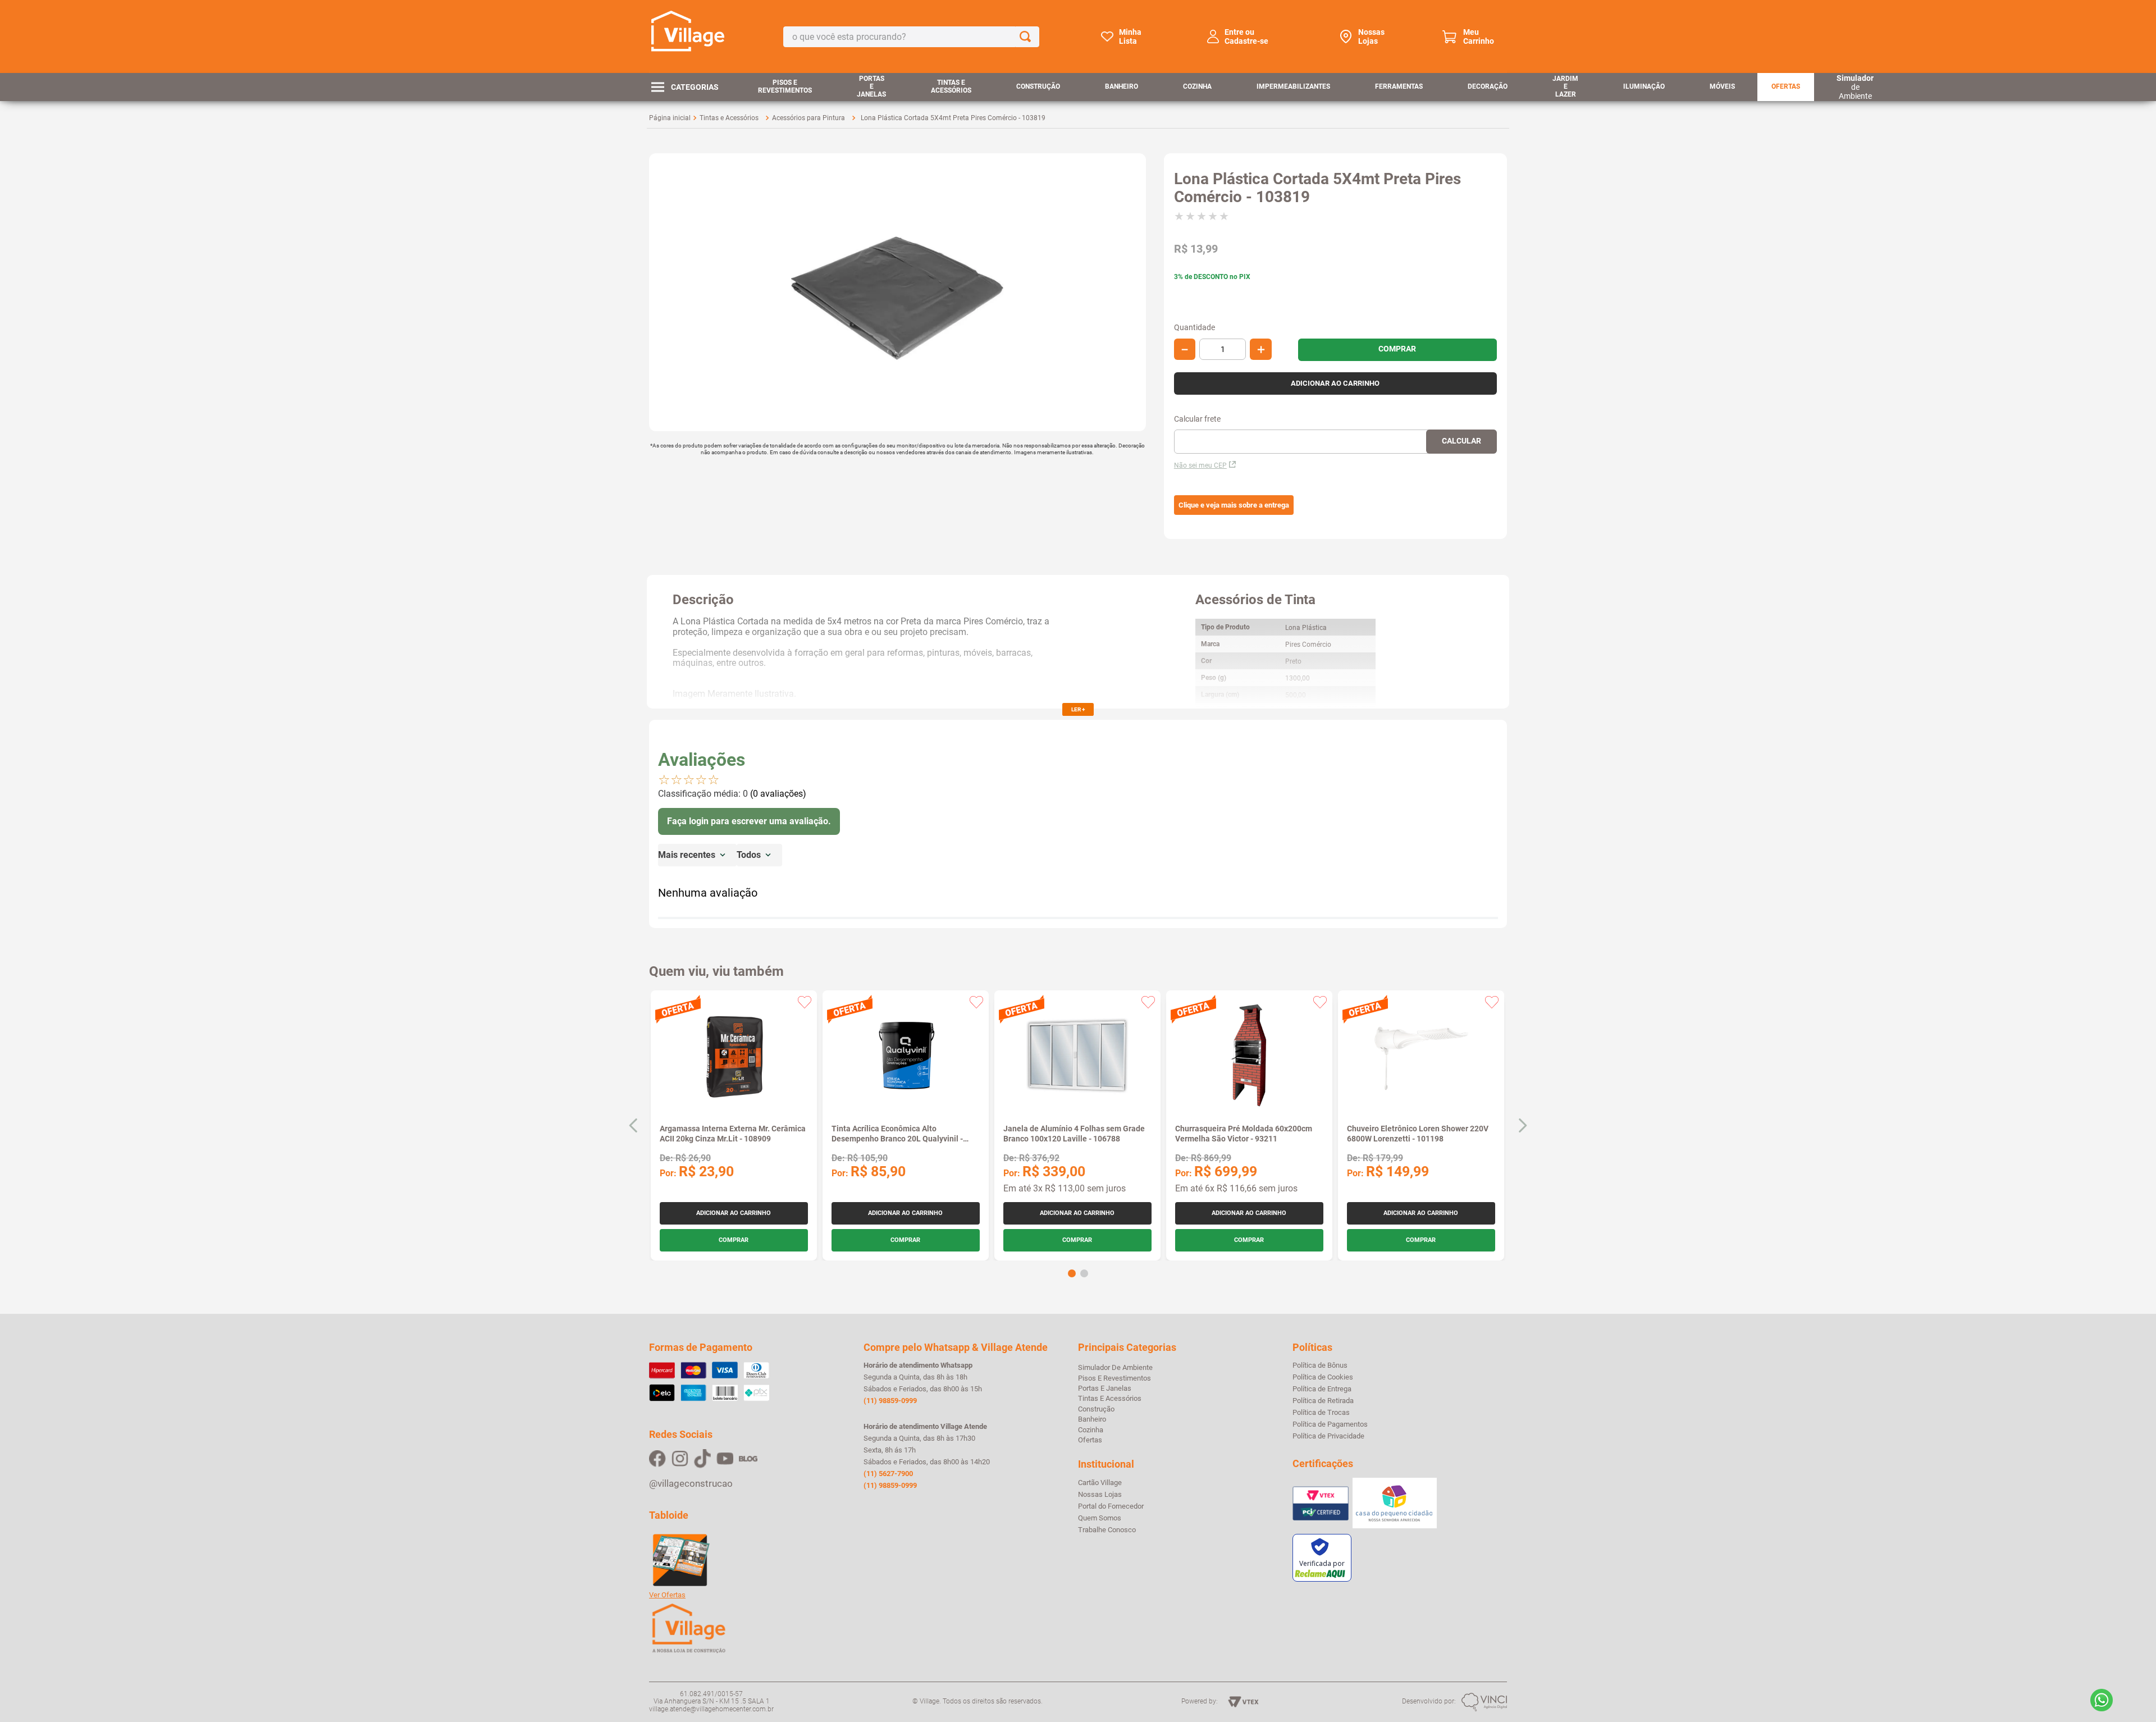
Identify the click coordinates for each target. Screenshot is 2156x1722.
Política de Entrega (1322, 1389)
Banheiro (1122, 86)
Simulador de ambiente (1115, 1367)
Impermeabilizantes (1293, 86)
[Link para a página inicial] (670, 118)
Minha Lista (1130, 36)
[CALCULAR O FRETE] (1461, 442)
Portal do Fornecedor (1111, 1506)
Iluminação (1644, 86)
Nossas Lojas (1371, 36)
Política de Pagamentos (1330, 1424)
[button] (1234, 505)
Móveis (1722, 86)
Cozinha (1197, 86)
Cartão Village (1100, 1483)
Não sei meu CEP (1200, 465)
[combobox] (911, 37)
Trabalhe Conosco (1107, 1530)
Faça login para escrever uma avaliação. (749, 821)
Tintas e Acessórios (951, 86)
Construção (1038, 86)
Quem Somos (1100, 1518)
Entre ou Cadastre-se (1246, 36)
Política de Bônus (1320, 1365)
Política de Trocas (1321, 1413)
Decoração (1488, 86)
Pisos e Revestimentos (785, 86)
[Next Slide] (1522, 1125)
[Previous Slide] (634, 1125)
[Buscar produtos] (1027, 37)
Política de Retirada (1323, 1401)
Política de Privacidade (1328, 1436)
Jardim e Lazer (1565, 86)
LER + (1078, 709)
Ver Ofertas (667, 1595)
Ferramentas (1399, 86)
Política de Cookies (1323, 1377)
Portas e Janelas (871, 86)
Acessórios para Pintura (808, 118)
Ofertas (1786, 86)
